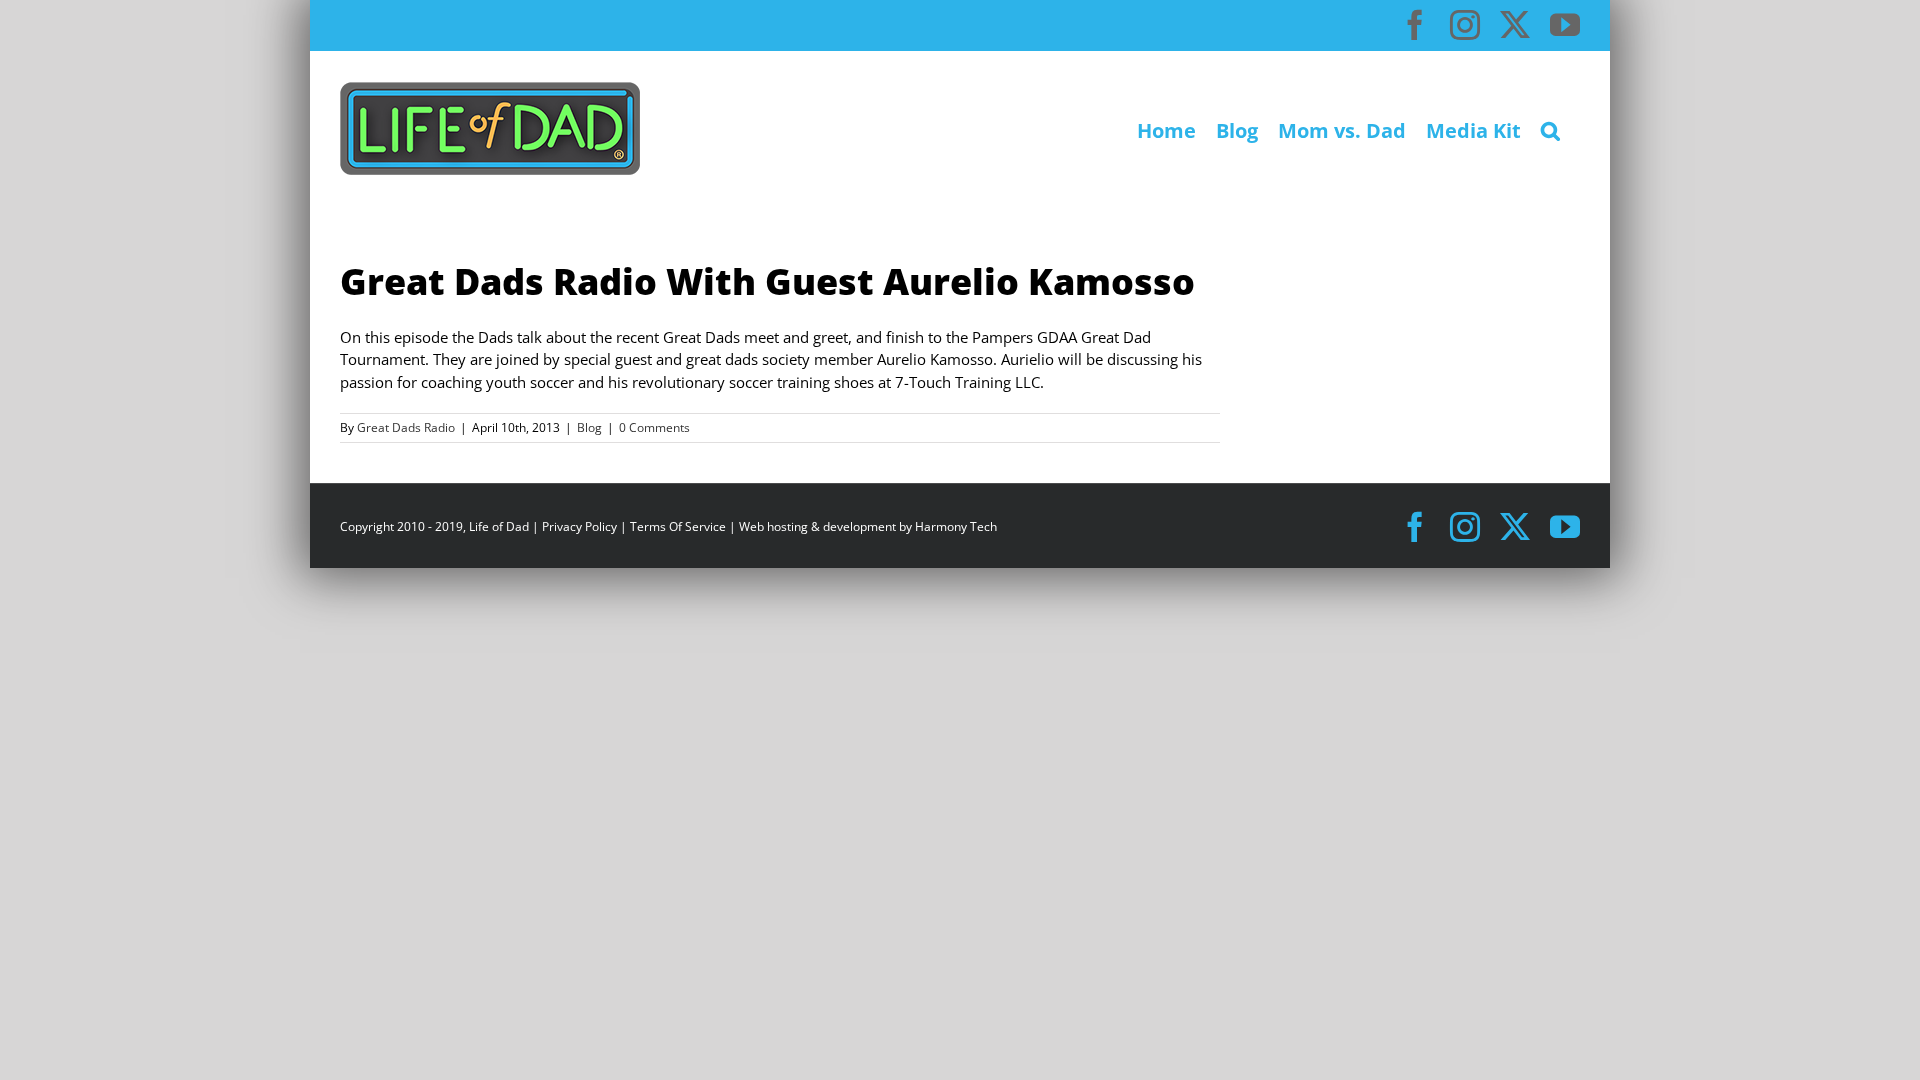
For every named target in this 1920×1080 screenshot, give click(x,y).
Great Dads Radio (406, 427)
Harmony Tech (956, 526)
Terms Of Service (678, 526)
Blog (589, 427)
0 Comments (654, 427)
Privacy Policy (579, 526)
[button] (1550, 128)
